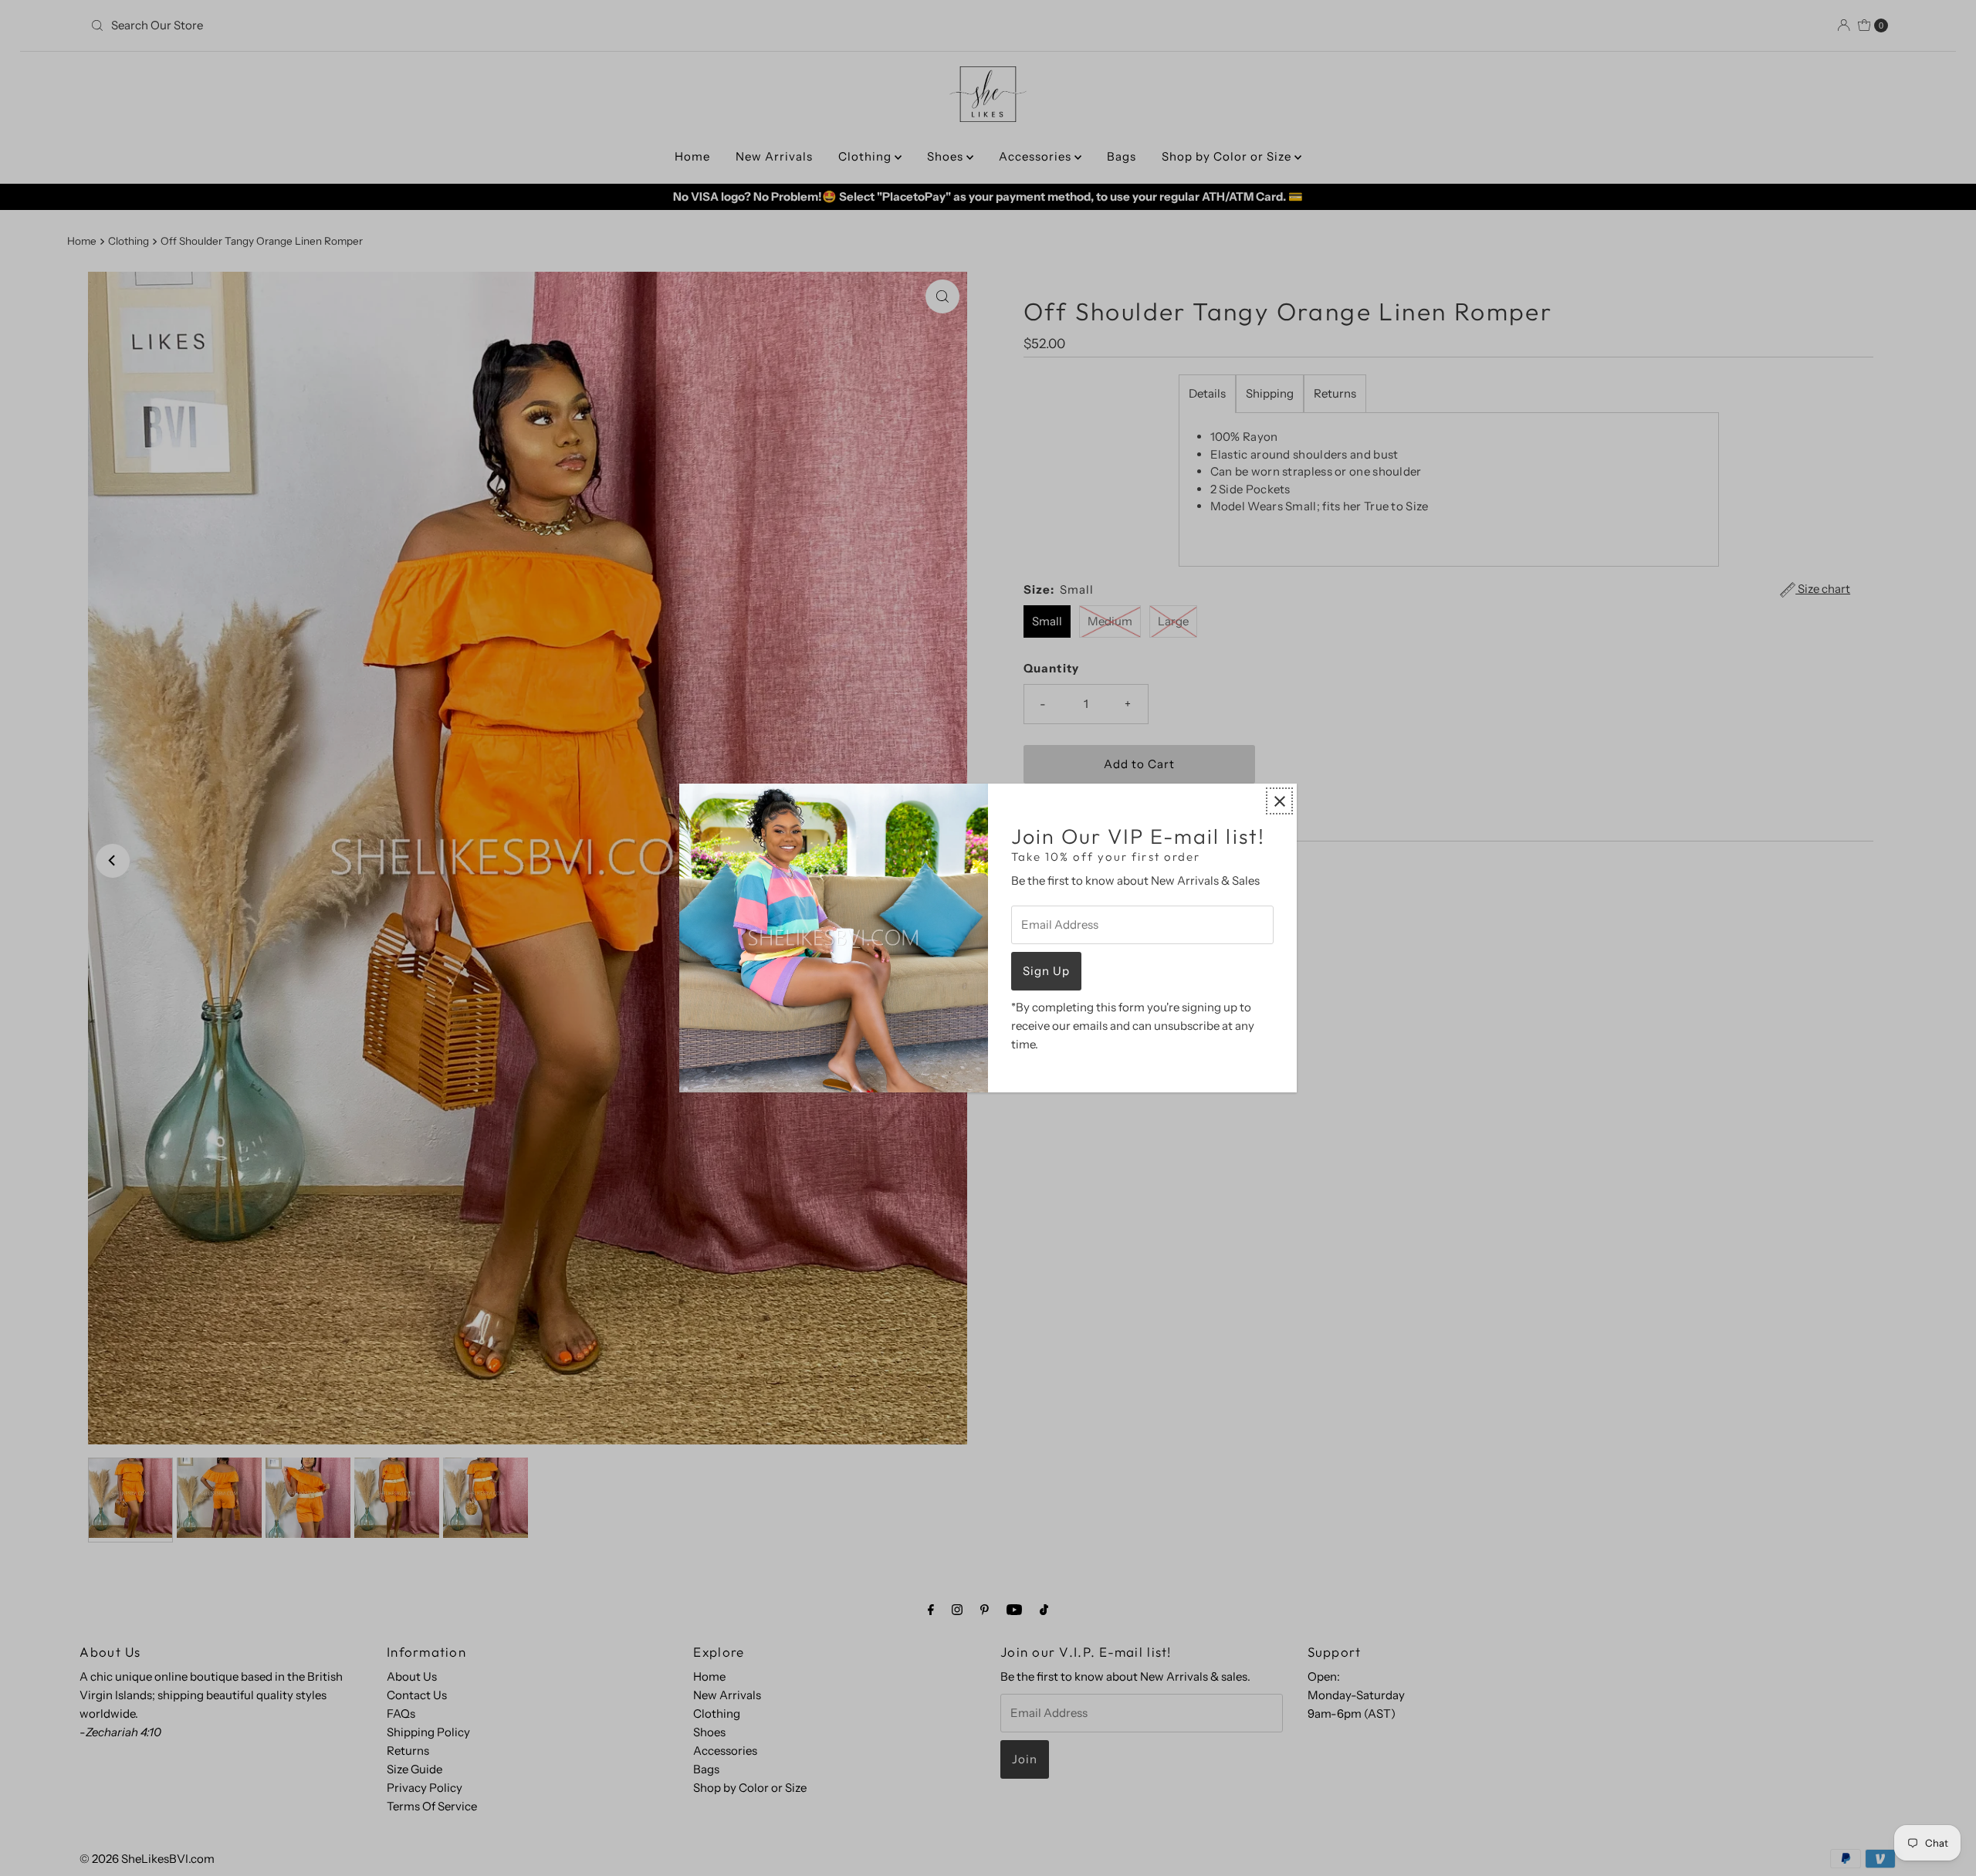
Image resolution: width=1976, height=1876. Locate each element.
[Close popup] (1279, 801)
